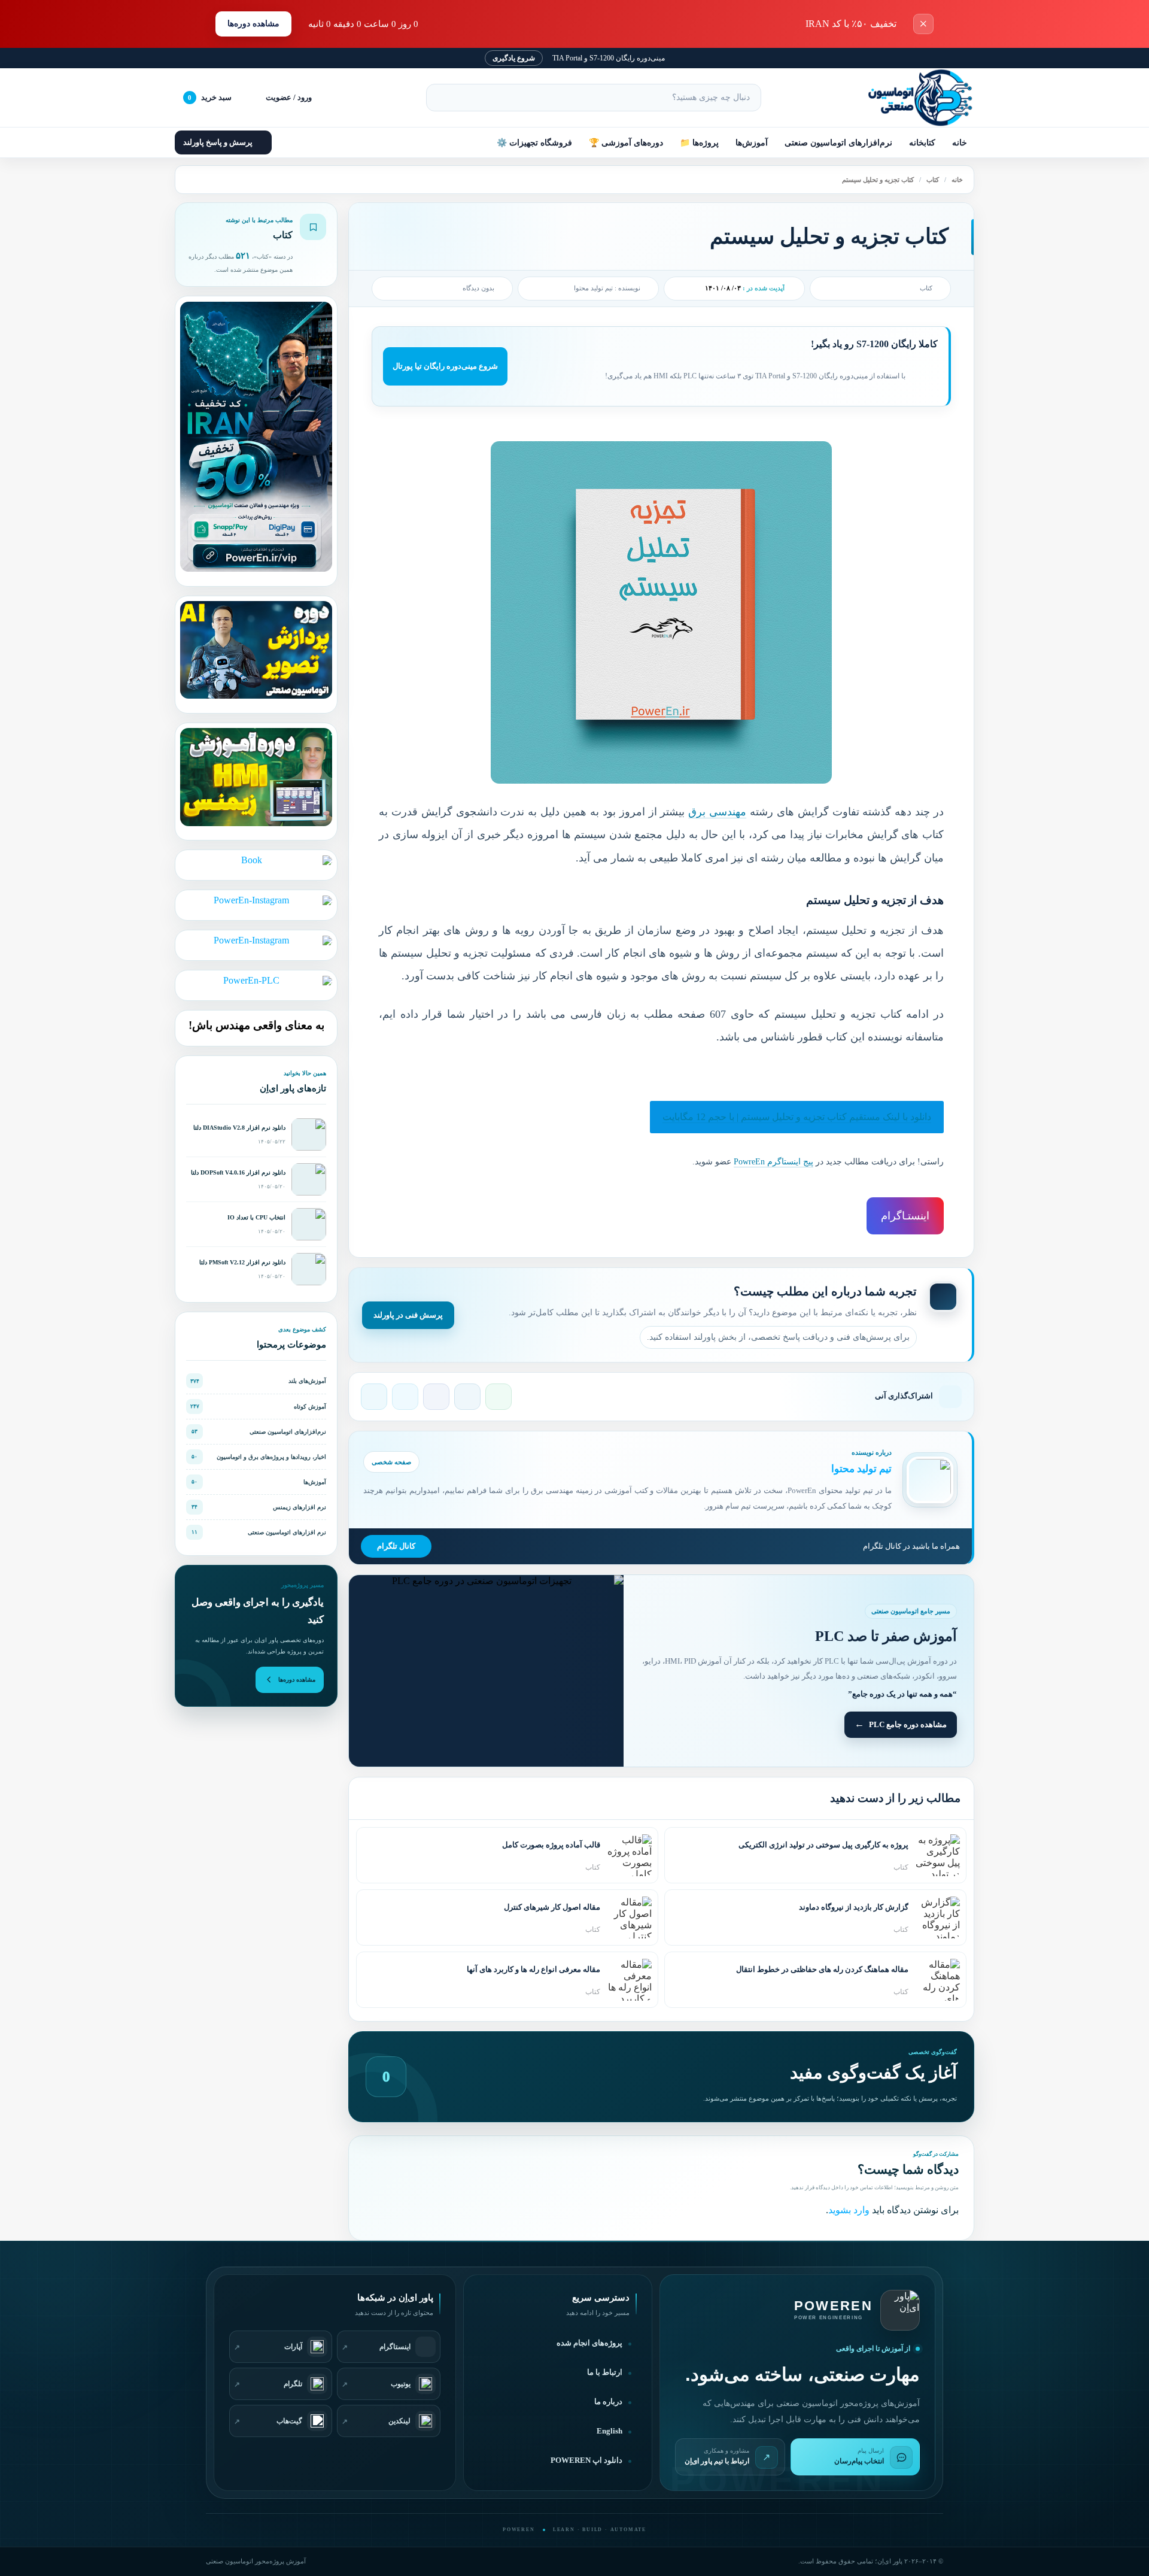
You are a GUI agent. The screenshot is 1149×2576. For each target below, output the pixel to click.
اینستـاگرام (905, 1216)
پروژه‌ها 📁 (699, 143)
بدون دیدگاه (478, 288)
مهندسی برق (717, 812)
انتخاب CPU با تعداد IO (256, 1217)
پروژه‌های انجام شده (589, 2343)
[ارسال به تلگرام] (374, 1397)
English (610, 2431)
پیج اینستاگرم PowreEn (773, 1162)
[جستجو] (440, 98)
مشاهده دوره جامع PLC (908, 1724)
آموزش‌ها (752, 143)
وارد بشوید (849, 2210)
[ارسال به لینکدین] (467, 1397)
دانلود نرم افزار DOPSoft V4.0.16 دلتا (238, 1172)
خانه (960, 143)
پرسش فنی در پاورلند (408, 1315)
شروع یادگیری (514, 58)
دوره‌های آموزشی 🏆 (626, 143)
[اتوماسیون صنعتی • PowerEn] (914, 98)
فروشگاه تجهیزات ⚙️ (534, 143)
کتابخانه (922, 143)
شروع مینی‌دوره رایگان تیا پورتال (445, 366)
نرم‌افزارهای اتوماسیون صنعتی (838, 143)
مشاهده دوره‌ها (253, 24)
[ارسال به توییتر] (405, 1397)
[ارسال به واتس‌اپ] (498, 1397)
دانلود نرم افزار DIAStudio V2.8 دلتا (239, 1128)
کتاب (933, 180)
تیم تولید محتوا (593, 288)
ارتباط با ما (605, 2372)
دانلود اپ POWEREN (586, 2460)
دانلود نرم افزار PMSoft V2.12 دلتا (242, 1262)
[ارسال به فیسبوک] (436, 1397)
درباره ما (608, 2402)
